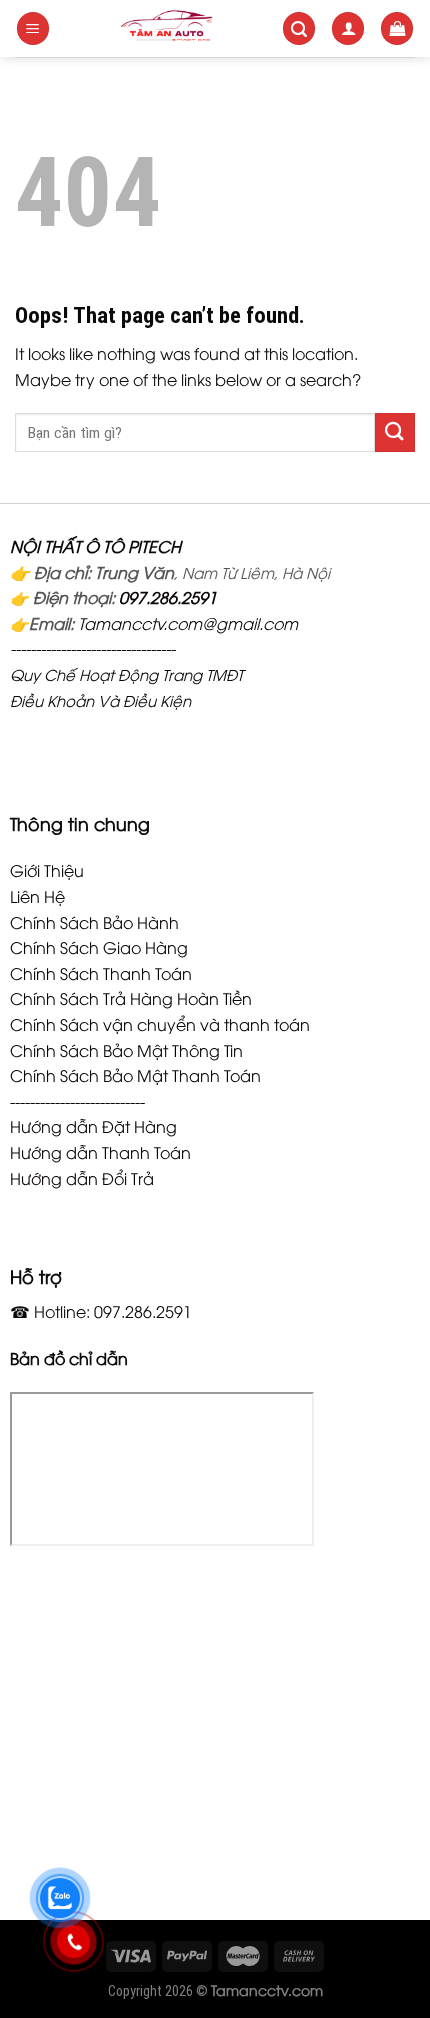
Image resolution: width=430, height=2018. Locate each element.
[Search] (299, 28)
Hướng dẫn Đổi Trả (82, 1178)
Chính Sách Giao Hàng (99, 947)
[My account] (348, 28)
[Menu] (33, 28)
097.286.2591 (168, 597)
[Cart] (397, 28)
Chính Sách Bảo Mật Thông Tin (126, 1050)
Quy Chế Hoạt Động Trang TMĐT (126, 674)
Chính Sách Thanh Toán (101, 973)
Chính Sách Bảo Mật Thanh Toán (135, 1075)
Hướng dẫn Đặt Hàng (93, 1126)
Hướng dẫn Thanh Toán (100, 1152)
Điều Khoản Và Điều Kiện (100, 700)
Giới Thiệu (47, 870)
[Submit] (395, 432)
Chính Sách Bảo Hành (94, 922)
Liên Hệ (37, 896)
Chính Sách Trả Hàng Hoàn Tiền (131, 998)
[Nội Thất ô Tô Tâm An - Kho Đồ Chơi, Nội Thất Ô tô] (167, 28)
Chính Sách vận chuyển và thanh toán (160, 1024)
